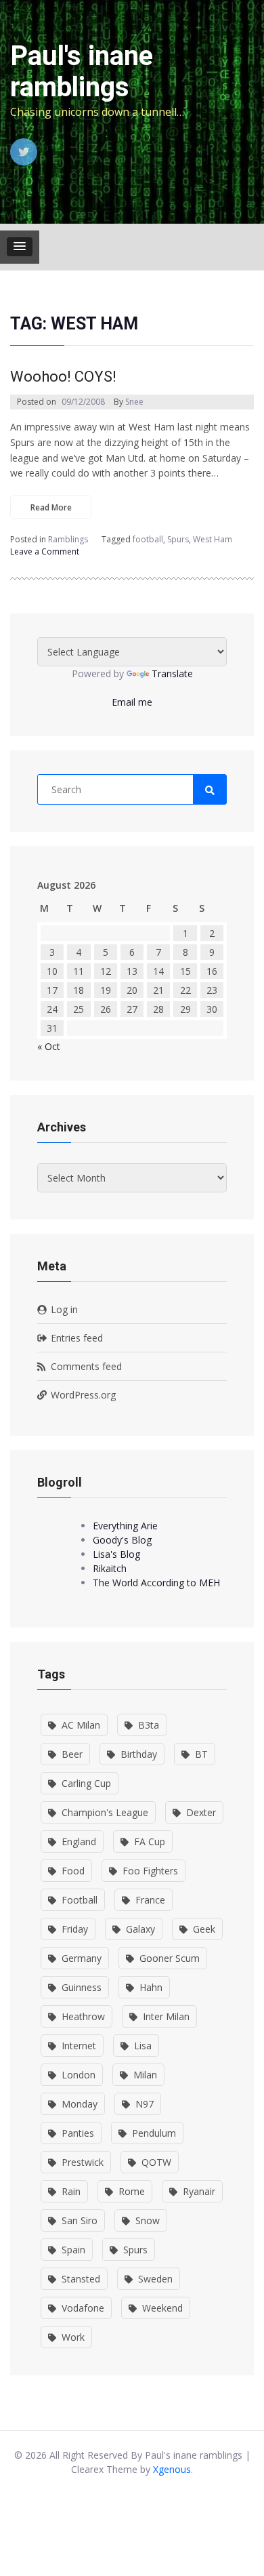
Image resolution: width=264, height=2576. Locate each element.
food (73, 1871)
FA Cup (150, 1842)
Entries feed (77, 1338)
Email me (132, 702)
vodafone (83, 2308)
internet (79, 2046)
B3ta (149, 1725)
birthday (139, 1754)
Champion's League (105, 1812)
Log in (64, 1309)
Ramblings (68, 539)
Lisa (143, 2046)
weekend (162, 2308)
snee (134, 402)
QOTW (156, 2162)
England (79, 1842)
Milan (145, 2075)
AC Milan (81, 1725)
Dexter (201, 1812)
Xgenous (172, 2469)
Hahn (151, 1987)
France (150, 1900)
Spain (73, 2250)
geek (204, 1929)
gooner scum (170, 1958)
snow (148, 2220)
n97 (145, 2104)
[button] (20, 247)
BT (201, 1754)
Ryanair (199, 2191)
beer (72, 1754)
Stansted (81, 2279)
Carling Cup (86, 1783)
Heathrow (83, 2016)
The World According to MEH (156, 1583)
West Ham (213, 539)
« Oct (49, 1046)
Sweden (155, 2279)
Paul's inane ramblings (82, 72)
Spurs (178, 539)
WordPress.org (83, 1395)
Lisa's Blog (116, 1554)
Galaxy (140, 1929)
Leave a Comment (45, 552)
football (148, 539)
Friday (75, 1929)
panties (78, 2133)
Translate (172, 673)
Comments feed (86, 1366)
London (79, 2075)
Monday (80, 2104)
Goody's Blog (122, 1540)
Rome (132, 2191)
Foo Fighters (150, 1871)
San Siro (80, 2220)
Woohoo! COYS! (63, 377)
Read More (51, 507)
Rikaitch (110, 1568)
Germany (82, 1958)
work (73, 2337)
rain (71, 2191)
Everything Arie (125, 1526)
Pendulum (154, 2133)
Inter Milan (166, 2016)
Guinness (82, 1987)
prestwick (83, 2162)
